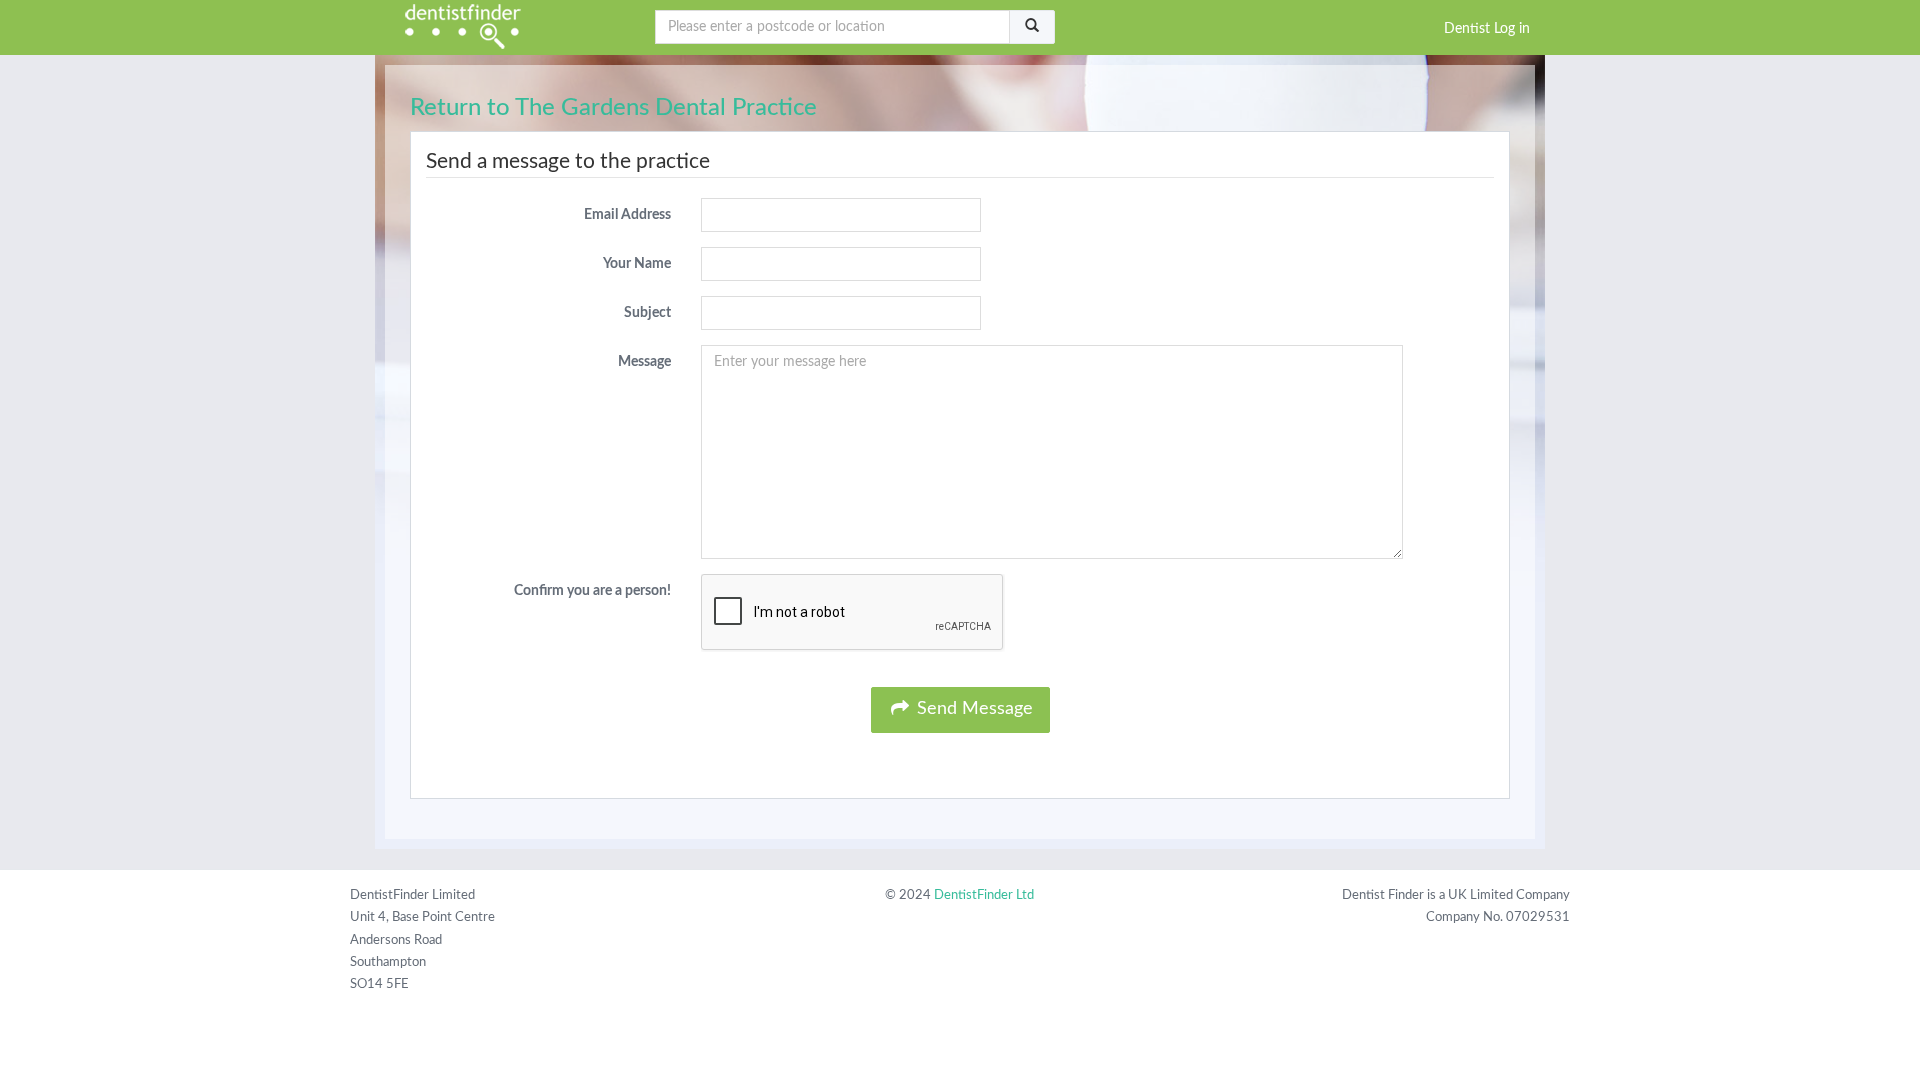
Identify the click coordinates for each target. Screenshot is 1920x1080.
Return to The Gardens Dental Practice (613, 108)
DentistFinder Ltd (984, 895)
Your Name (637, 264)
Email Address (627, 215)
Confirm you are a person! (592, 591)
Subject (647, 313)
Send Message (972, 709)
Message (644, 362)
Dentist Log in (1487, 29)
